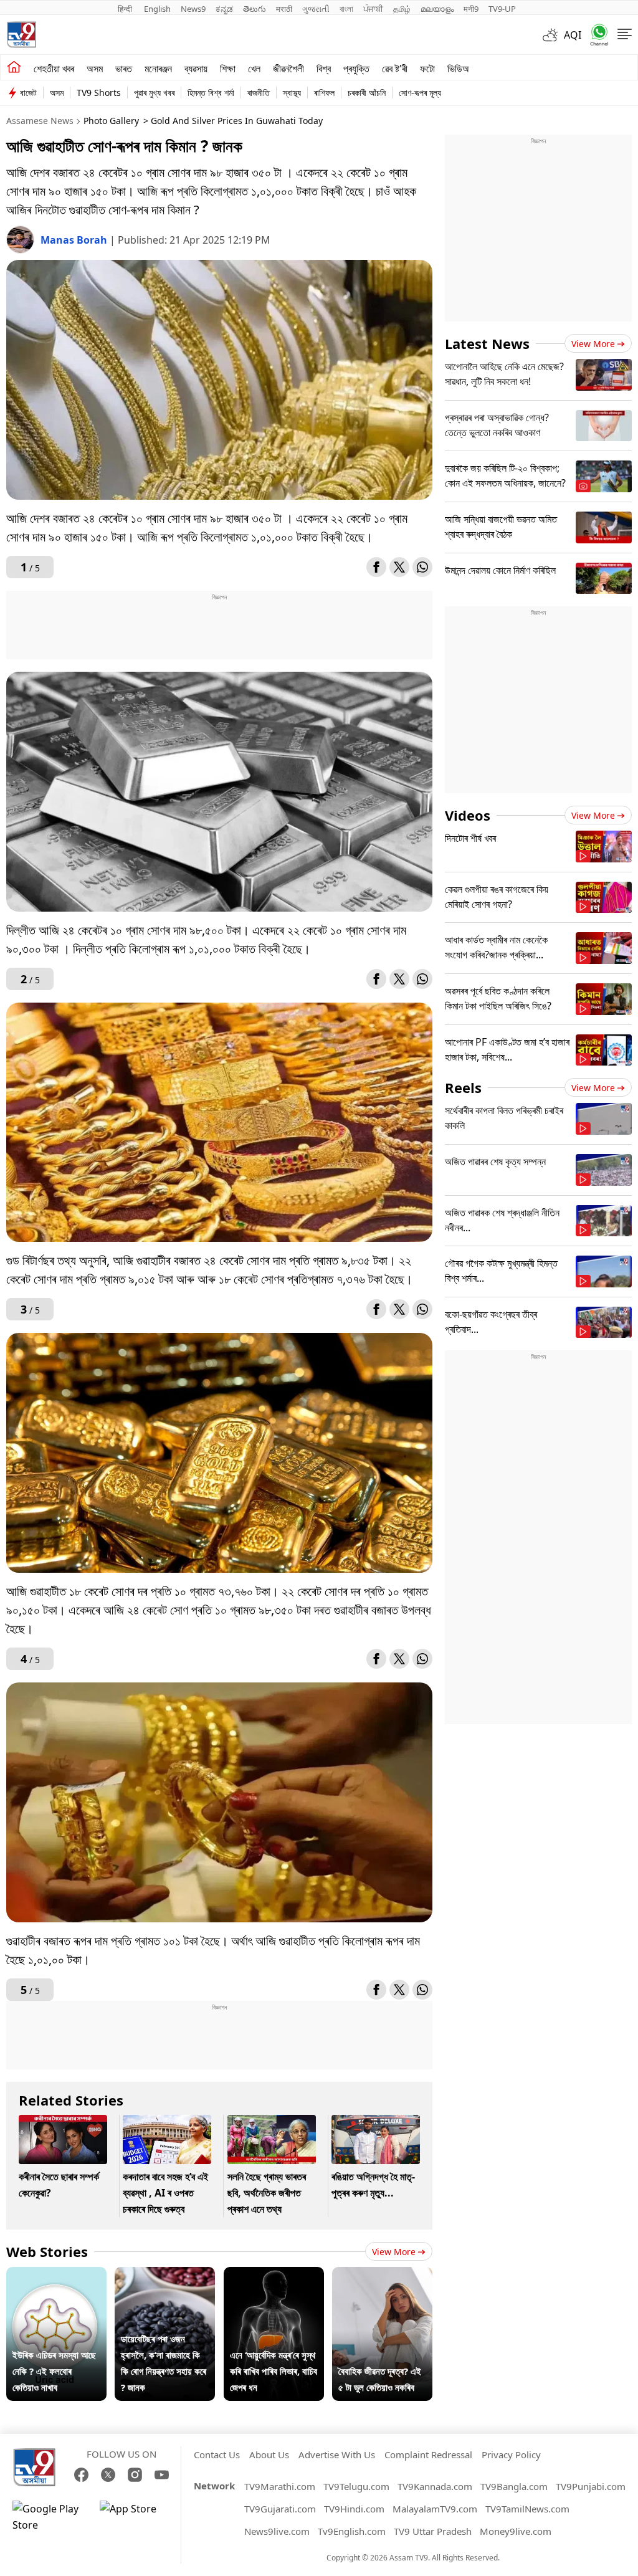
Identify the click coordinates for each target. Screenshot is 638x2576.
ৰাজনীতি (259, 93)
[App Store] (137, 2517)
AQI (573, 35)
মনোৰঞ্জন (158, 69)
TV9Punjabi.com (591, 2486)
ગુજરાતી (316, 9)
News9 (193, 9)
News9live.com (277, 2531)
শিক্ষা (228, 69)
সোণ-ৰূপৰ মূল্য (420, 93)
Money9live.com (516, 2531)
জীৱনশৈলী (288, 69)
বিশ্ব (324, 69)
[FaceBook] (81, 2475)
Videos (468, 815)
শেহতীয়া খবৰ (54, 69)
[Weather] (553, 35)
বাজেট (28, 93)
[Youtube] (162, 2475)
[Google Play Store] (50, 2517)
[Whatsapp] (595, 35)
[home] (14, 67)
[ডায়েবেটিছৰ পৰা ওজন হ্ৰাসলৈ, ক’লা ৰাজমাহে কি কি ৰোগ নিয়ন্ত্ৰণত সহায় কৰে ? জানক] (165, 2275)
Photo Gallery (111, 121)
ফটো (427, 69)
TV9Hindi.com (354, 2509)
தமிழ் (402, 9)
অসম (95, 69)
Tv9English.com (352, 2531)
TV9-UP (502, 9)
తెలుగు (255, 9)
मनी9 (471, 9)
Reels (463, 1087)
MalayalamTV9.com (435, 2509)
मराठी (284, 9)
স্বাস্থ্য (292, 93)
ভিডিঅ (458, 69)
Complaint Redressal (428, 2454)
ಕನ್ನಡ (224, 9)
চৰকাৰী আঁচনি (367, 93)
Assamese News (40, 121)
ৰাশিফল (324, 93)
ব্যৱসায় (196, 69)
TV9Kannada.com (435, 2486)
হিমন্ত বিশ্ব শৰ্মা (211, 93)
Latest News (487, 343)
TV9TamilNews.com (527, 2509)
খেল (254, 69)
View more (394, 2252)
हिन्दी (126, 9)
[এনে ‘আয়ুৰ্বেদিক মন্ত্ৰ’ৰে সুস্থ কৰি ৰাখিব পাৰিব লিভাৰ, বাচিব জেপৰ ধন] (274, 2275)
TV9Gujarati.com (280, 2509)
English (157, 9)
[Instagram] (135, 2475)
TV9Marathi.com (280, 2486)
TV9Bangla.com (514, 2486)
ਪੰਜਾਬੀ (373, 9)
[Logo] (21, 35)
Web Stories (47, 2251)
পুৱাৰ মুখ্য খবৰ (154, 93)
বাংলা (346, 9)
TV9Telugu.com (356, 2486)
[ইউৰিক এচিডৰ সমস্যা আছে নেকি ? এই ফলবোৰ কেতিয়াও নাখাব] (56, 2275)
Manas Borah (75, 240)
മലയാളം (437, 9)
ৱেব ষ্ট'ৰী (395, 69)
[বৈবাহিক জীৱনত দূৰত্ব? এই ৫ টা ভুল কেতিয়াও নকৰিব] (382, 2275)
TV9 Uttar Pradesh (433, 2531)
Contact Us (217, 2454)
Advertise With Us (337, 2454)
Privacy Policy (511, 2454)
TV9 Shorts (99, 93)
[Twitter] (399, 567)
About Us (269, 2454)
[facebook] (376, 567)
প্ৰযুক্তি (356, 69)
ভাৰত (124, 69)
